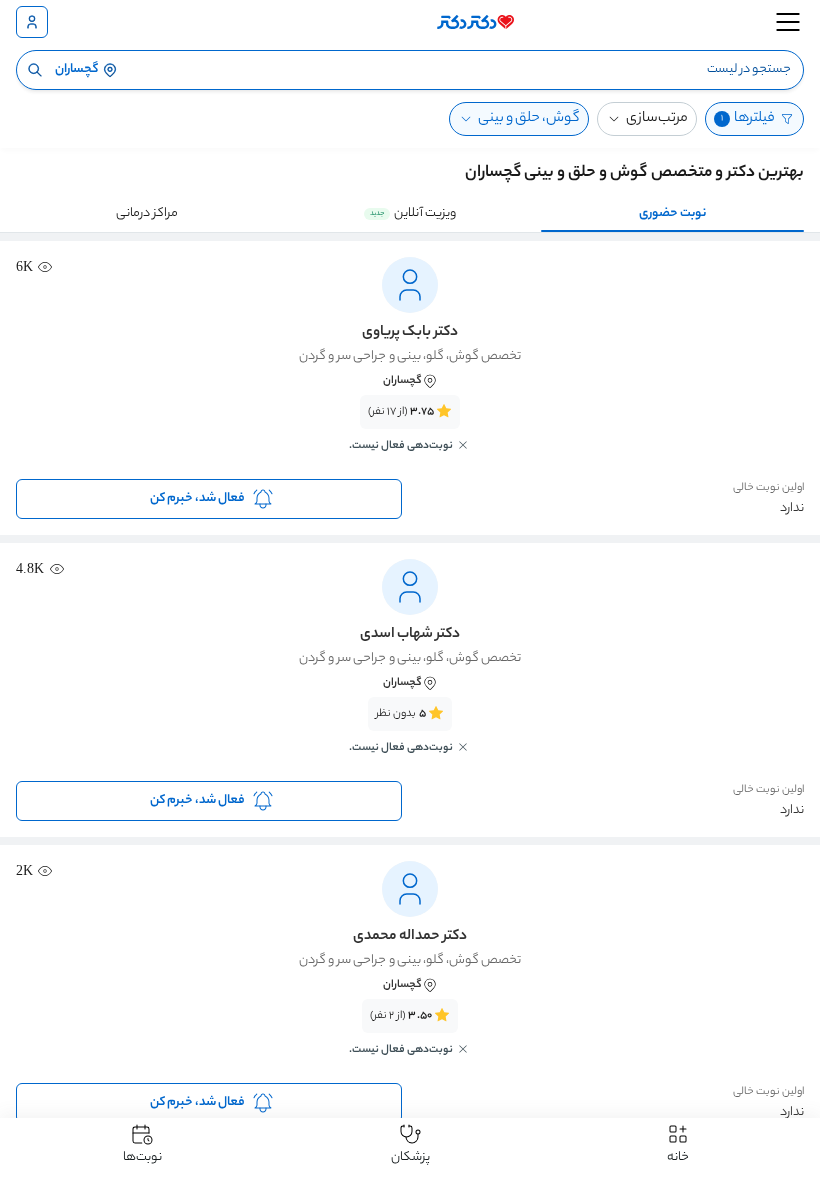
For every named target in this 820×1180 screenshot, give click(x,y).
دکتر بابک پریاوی (410, 333)
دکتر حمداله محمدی (410, 937)
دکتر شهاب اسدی (410, 635)
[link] (410, 435)
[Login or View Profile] (32, 22)
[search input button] (35, 70)
